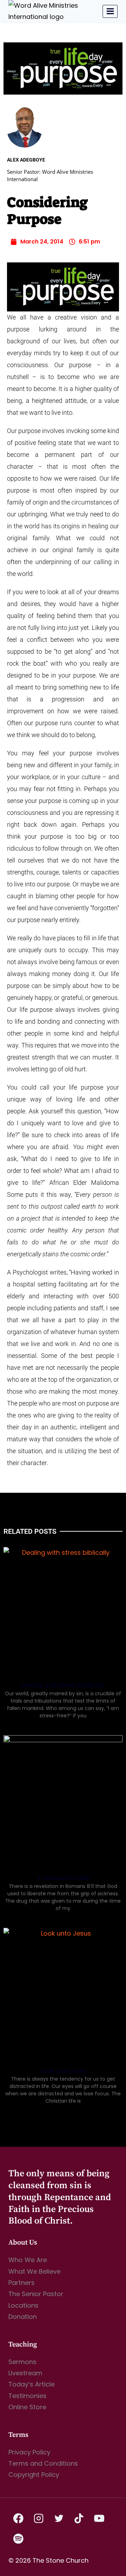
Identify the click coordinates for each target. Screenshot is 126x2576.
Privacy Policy (29, 2452)
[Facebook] (19, 2519)
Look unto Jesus (63, 2071)
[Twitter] (59, 2519)
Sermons (22, 2362)
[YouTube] (99, 2519)
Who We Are (28, 2260)
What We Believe (34, 2271)
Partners (22, 2283)
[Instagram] (39, 2519)
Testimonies (27, 2396)
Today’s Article (31, 2384)
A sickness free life (63, 1878)
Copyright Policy (34, 2475)
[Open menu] (110, 11)
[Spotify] (19, 2539)
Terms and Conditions (43, 2463)
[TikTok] (79, 2519)
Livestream (25, 2373)
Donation (23, 2317)
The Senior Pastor (36, 2294)
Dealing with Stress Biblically (63, 1685)
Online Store (27, 2407)
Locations (23, 2305)
